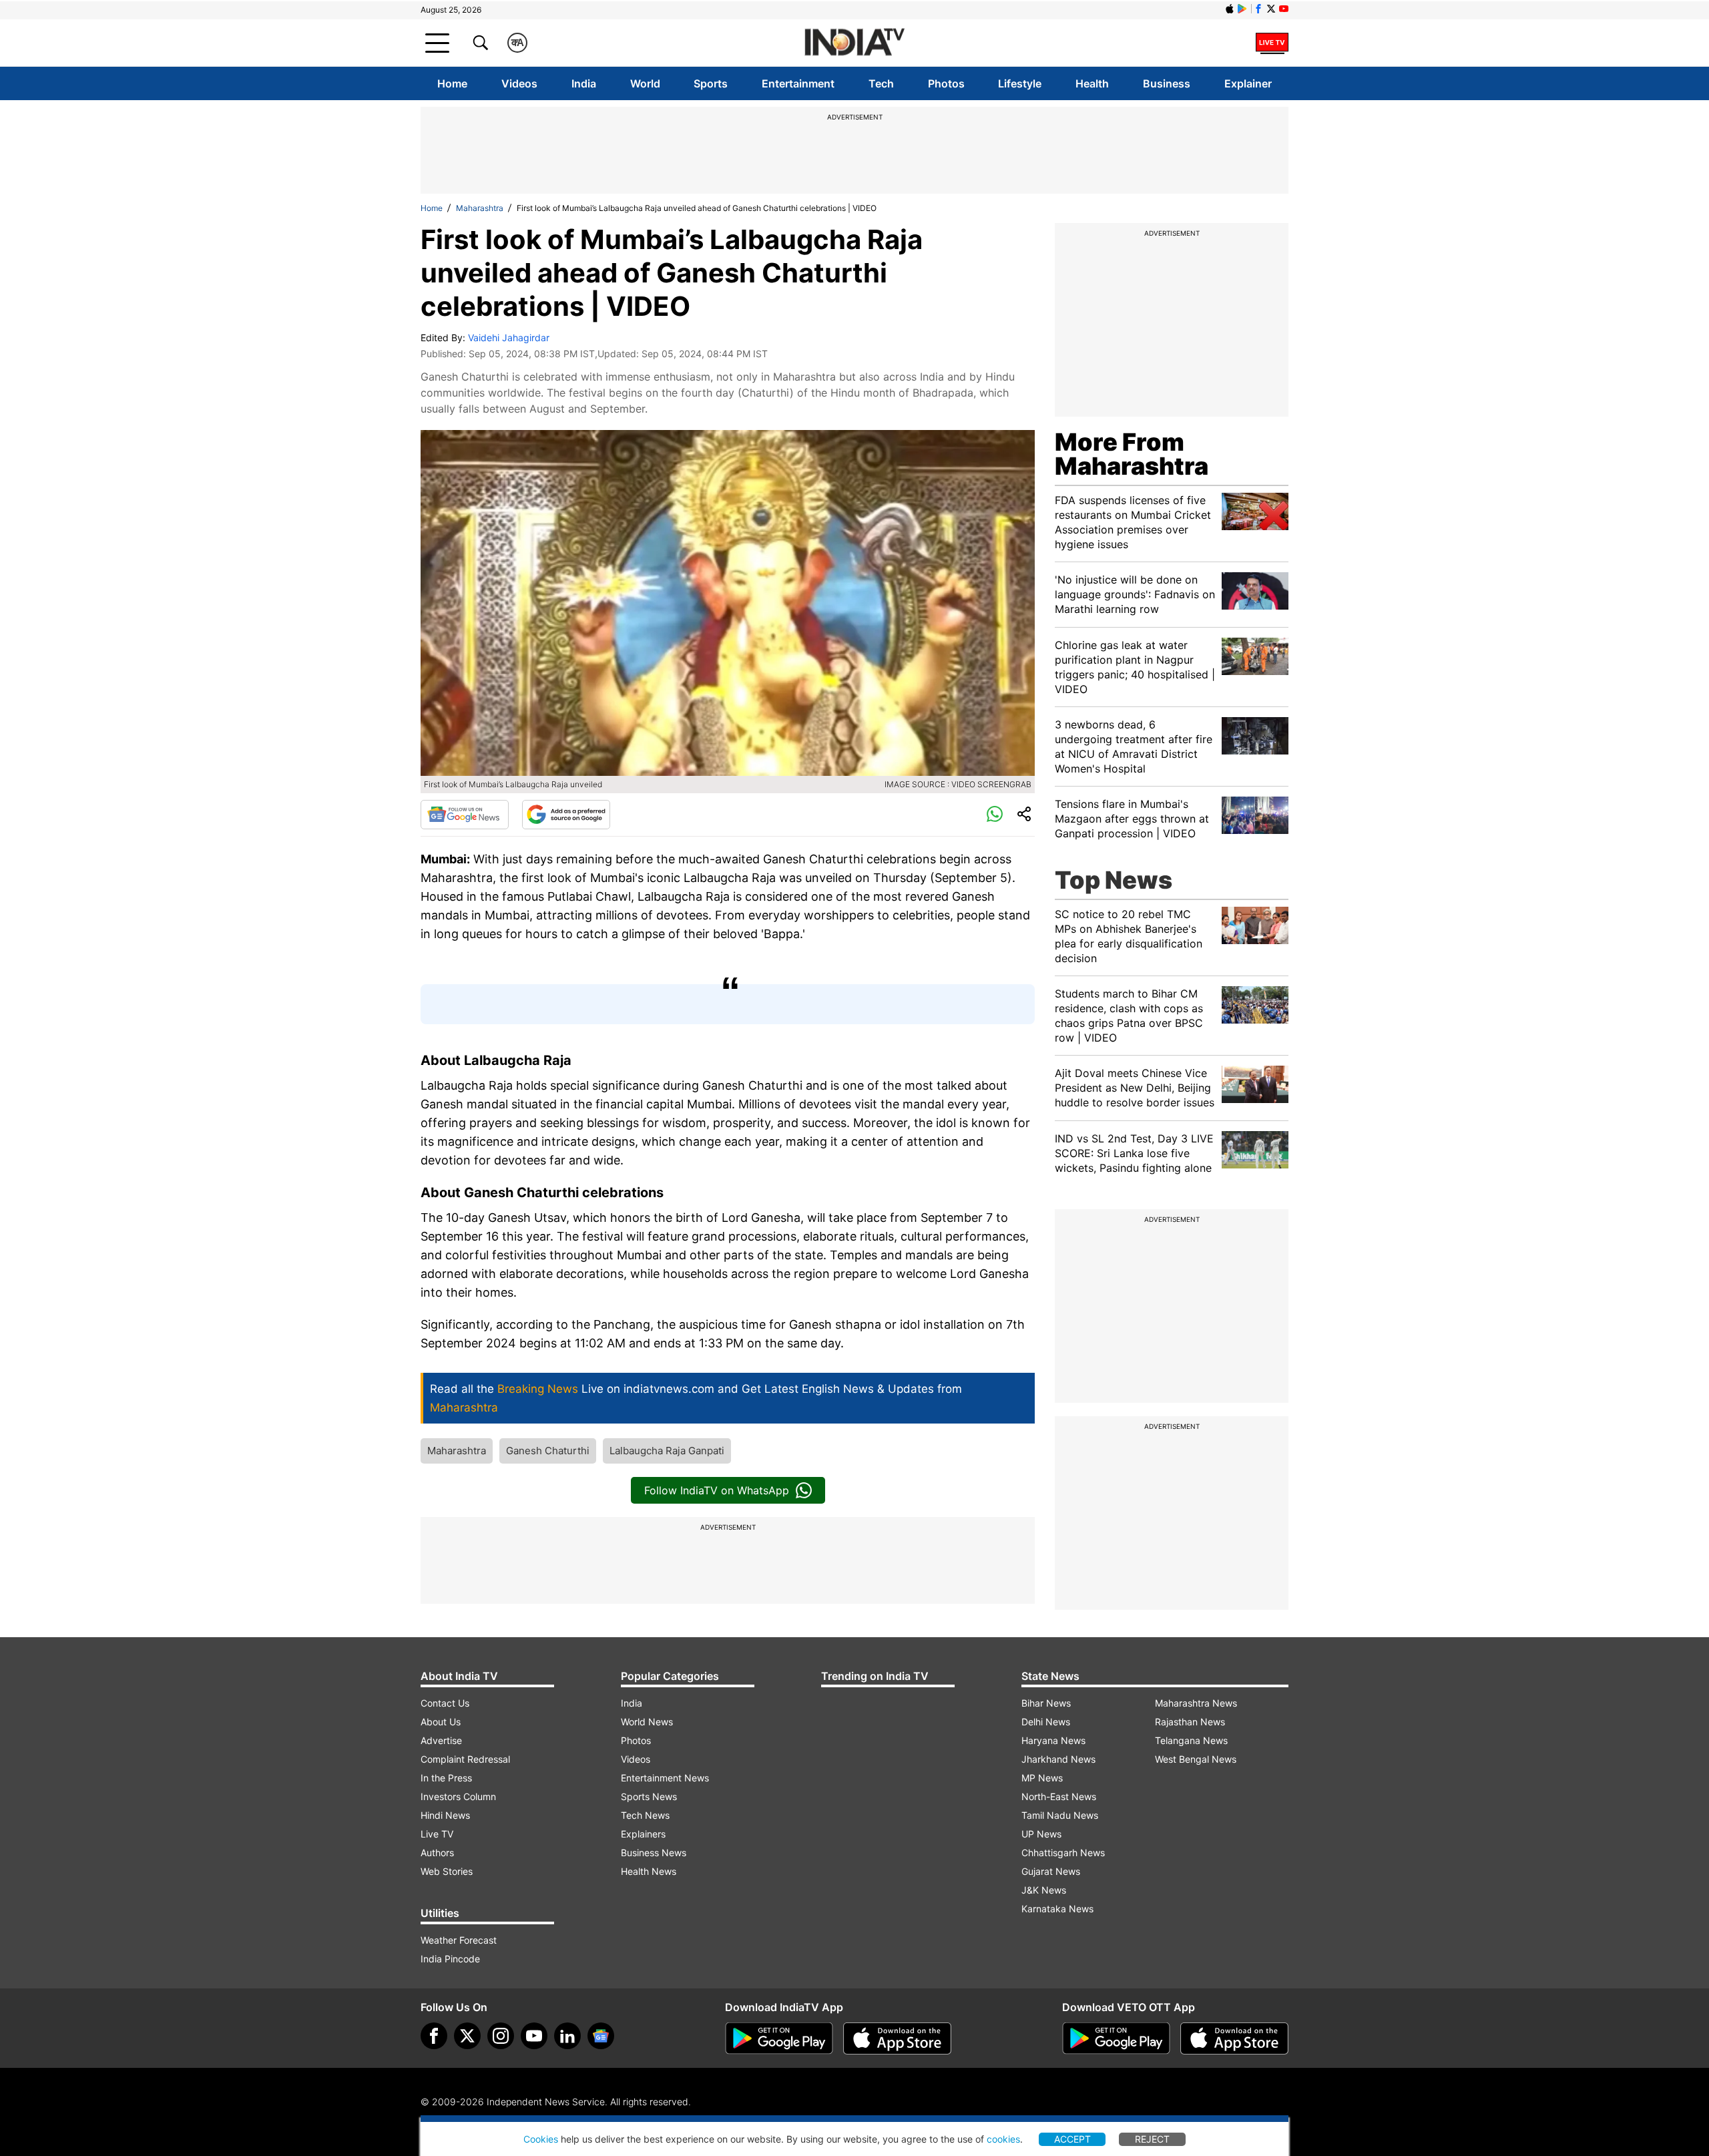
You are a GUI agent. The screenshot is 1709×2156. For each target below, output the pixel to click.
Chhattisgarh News (1063, 1853)
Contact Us (445, 1703)
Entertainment (798, 83)
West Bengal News (1196, 1759)
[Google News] (465, 815)
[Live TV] (1272, 43)
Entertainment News (665, 1778)
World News (647, 1722)
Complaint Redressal (465, 1759)
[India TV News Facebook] (1258, 9)
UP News (1041, 1834)
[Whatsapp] (995, 815)
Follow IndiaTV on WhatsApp (717, 1490)
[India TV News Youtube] (1284, 9)
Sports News (649, 1796)
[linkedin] (567, 2036)
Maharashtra (480, 208)
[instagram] (501, 2036)
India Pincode (450, 1959)
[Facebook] (434, 2036)
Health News (649, 1871)
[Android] (1242, 9)
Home (452, 83)
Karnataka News (1057, 1909)
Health (1092, 83)
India (584, 83)
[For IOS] (1234, 2038)
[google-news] (601, 2036)
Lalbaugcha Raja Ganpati (667, 1451)
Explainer (1248, 83)
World (645, 83)
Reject (1152, 2139)
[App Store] (897, 2038)
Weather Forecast (459, 1940)
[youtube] (534, 2036)
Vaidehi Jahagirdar (509, 338)
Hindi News (445, 1815)
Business (1167, 83)
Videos (519, 83)
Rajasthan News (1190, 1722)
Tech (881, 83)
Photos (946, 83)
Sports (711, 83)
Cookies (541, 2139)
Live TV (437, 1834)
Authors (437, 1853)
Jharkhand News (1058, 1759)
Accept (1072, 2139)
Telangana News (1191, 1740)
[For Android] (1116, 2038)
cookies (1003, 2139)
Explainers (643, 1834)
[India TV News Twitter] (1271, 9)
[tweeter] (467, 2036)
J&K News (1044, 1890)
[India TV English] (854, 43)
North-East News (1059, 1796)
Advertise (441, 1740)
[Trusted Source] (566, 815)
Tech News (645, 1815)
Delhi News (1046, 1722)
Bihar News (1046, 1703)
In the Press (446, 1778)
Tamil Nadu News (1060, 1815)
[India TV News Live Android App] (779, 2038)
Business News (654, 1853)
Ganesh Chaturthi (548, 1451)
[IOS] (1230, 9)
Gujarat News (1051, 1871)
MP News (1042, 1778)
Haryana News (1053, 1740)
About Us (441, 1722)
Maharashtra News (1196, 1703)
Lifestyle (1020, 83)
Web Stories (447, 1871)
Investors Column (458, 1796)
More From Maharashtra (1132, 454)
